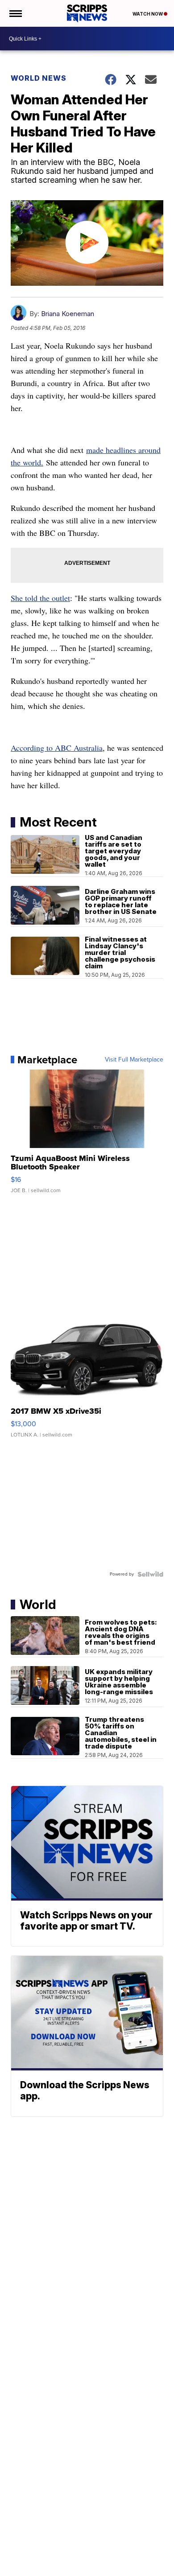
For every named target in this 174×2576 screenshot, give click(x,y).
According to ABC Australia (57, 748)
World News (39, 78)
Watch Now (148, 14)
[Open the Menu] (15, 13)
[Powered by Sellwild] (150, 1574)
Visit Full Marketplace (134, 1060)
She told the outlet (40, 598)
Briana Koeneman (68, 314)
